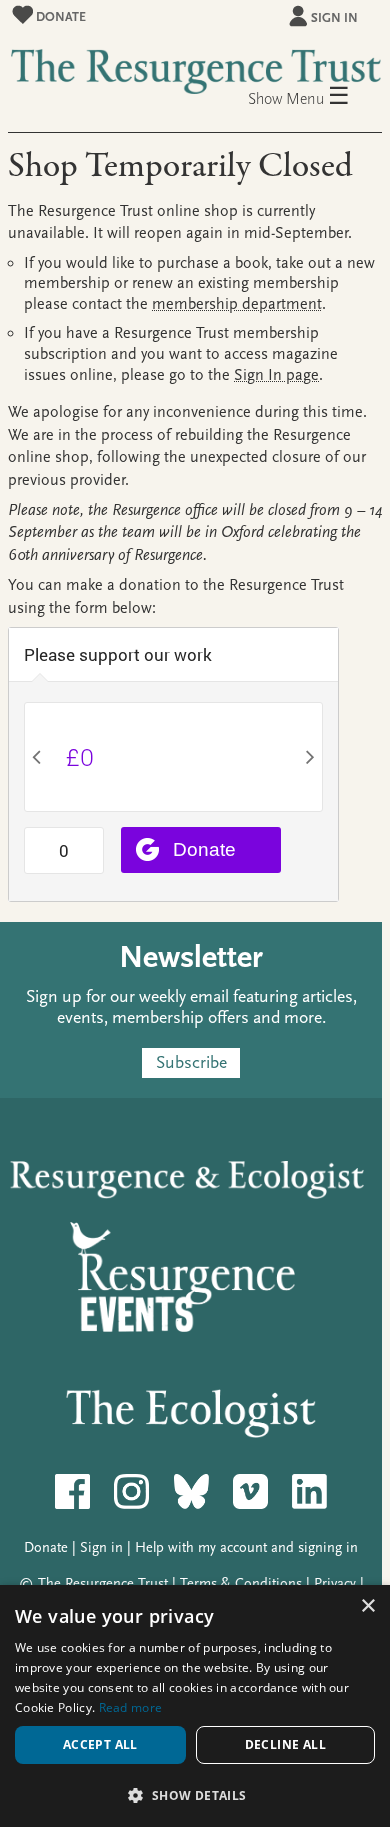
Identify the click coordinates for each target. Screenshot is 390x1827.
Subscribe (191, 1062)
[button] (195, 1794)
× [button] (367, 1606)
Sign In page (276, 375)
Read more (131, 1707)
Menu (318, 97)
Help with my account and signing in (246, 1547)
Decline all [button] (285, 1744)
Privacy (335, 1583)
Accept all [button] (100, 1744)
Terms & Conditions (241, 1583)
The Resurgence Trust (103, 1583)
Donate (59, 16)
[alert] (195, 1706)
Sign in (334, 17)
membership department (237, 304)
